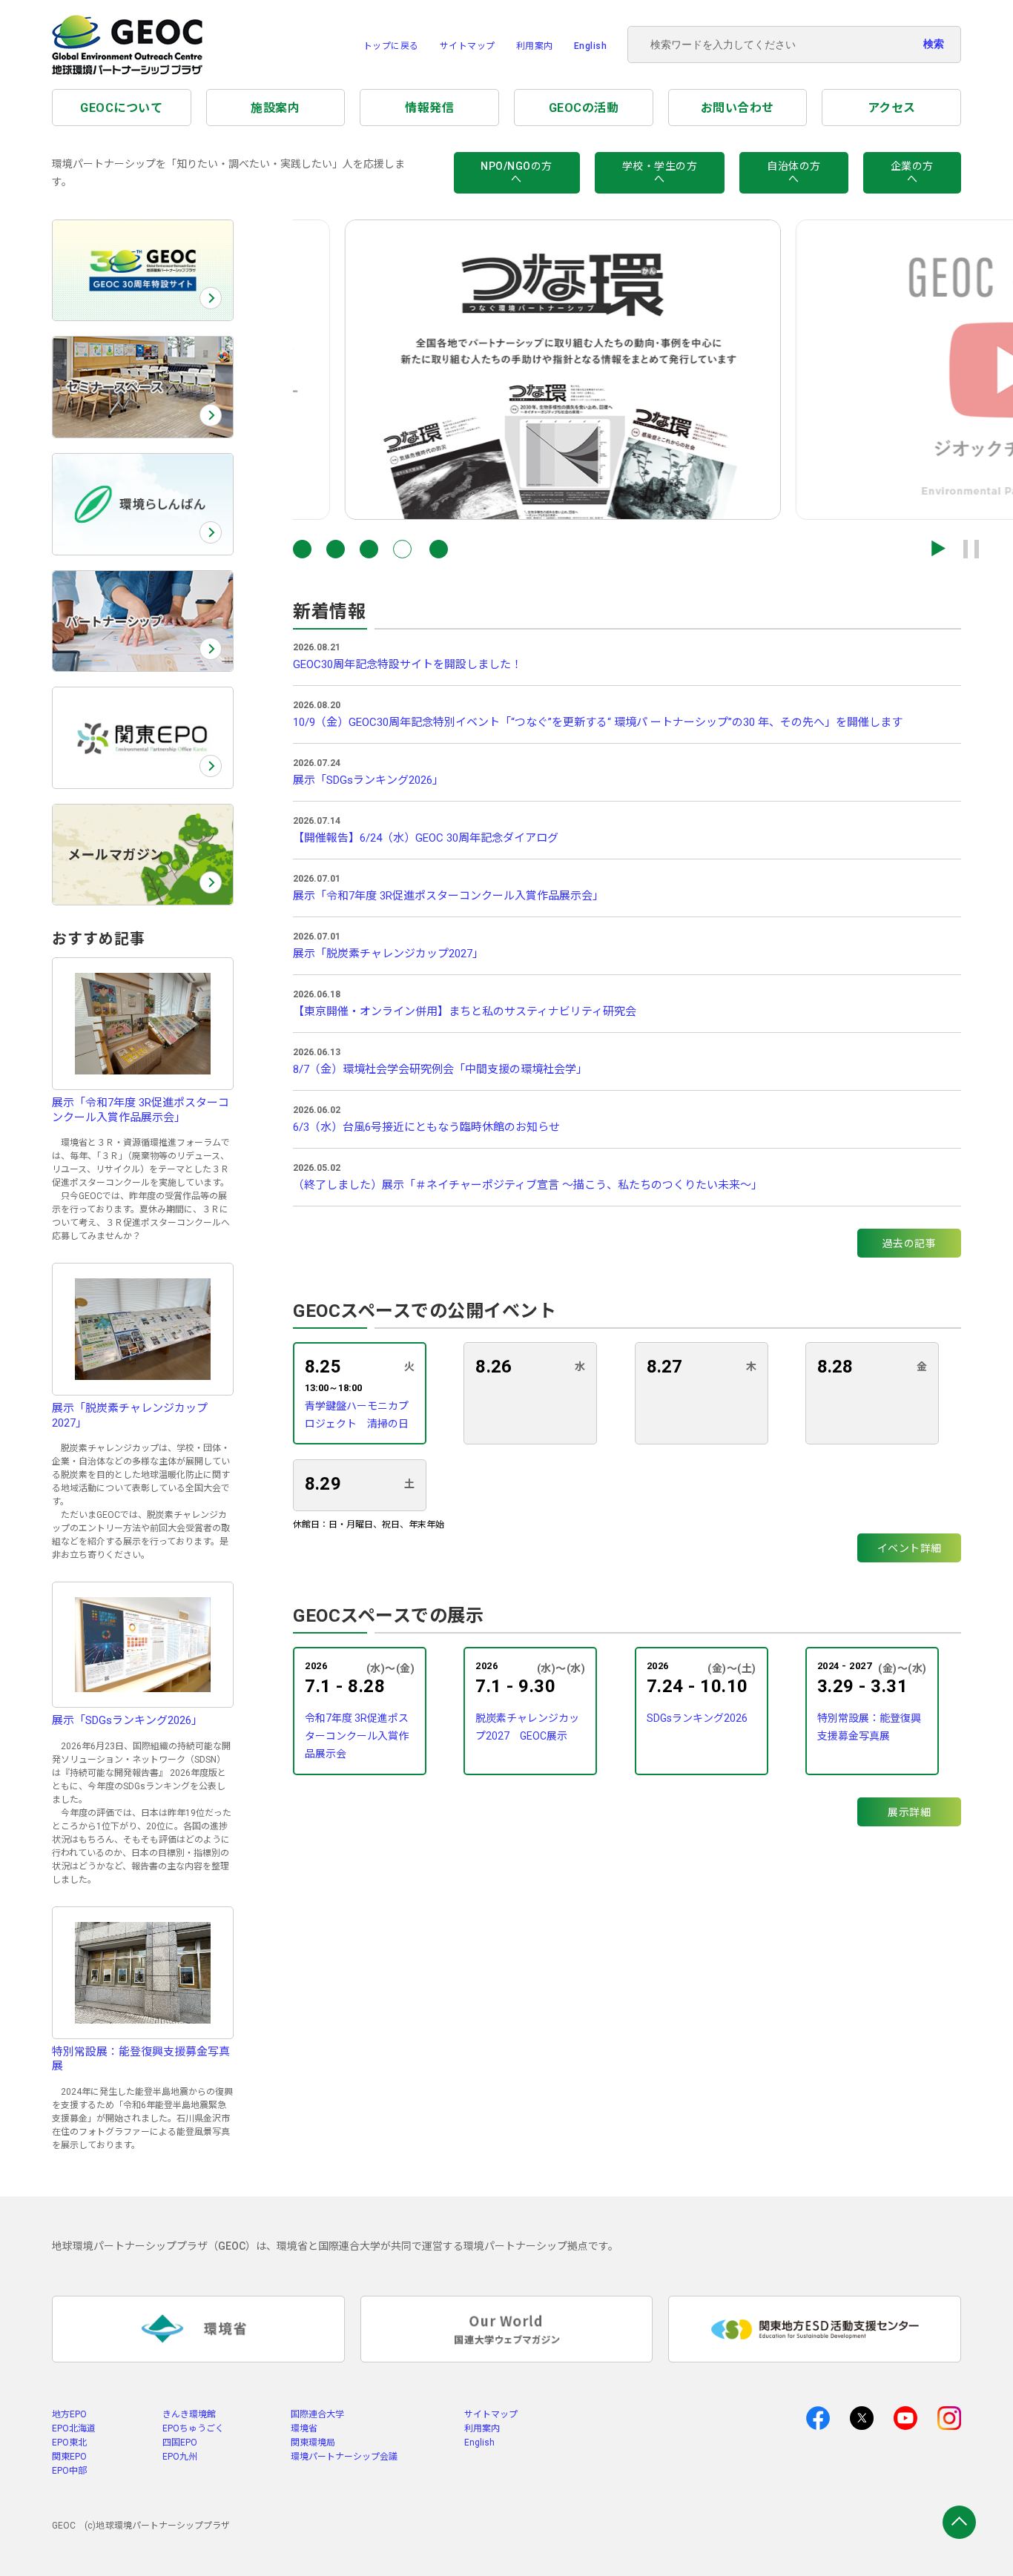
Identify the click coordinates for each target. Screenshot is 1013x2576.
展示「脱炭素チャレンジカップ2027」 (388, 954)
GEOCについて (121, 108)
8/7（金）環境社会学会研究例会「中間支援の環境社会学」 (440, 1069)
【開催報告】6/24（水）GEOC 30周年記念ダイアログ (426, 838)
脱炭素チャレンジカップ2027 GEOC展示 (527, 1727)
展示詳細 (909, 1812)
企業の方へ (912, 172)
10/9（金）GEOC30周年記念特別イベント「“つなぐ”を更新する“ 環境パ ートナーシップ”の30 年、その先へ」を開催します (598, 722)
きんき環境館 (189, 2414)
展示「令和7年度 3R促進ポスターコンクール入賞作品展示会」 (448, 896)
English (591, 46)
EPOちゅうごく (193, 2428)
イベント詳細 (910, 1548)
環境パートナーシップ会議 (344, 2457)
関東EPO (69, 2457)
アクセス (892, 108)
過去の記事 (910, 1244)
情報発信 (429, 108)
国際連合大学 (317, 2414)
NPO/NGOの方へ (517, 172)
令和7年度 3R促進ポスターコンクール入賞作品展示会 (357, 1736)
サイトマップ (468, 46)
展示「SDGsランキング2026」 (368, 780)
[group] (511, 370)
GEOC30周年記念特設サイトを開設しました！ (407, 664)
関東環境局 (313, 2443)
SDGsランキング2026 (697, 1718)
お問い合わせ (738, 108)
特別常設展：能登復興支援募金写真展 (869, 1727)
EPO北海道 (74, 2428)
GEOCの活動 (584, 108)
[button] (302, 549)
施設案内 (275, 108)
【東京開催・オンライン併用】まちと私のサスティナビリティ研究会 (465, 1011)
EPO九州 (180, 2457)
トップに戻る (391, 46)
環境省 (304, 2428)
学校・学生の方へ (660, 172)
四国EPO (180, 2443)
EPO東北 (69, 2443)
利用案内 (535, 46)
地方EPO (69, 2414)
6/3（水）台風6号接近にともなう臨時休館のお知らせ (426, 1127)
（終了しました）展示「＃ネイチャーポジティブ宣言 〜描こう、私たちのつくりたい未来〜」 (528, 1185)
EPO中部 (69, 2471)
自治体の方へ (794, 172)
